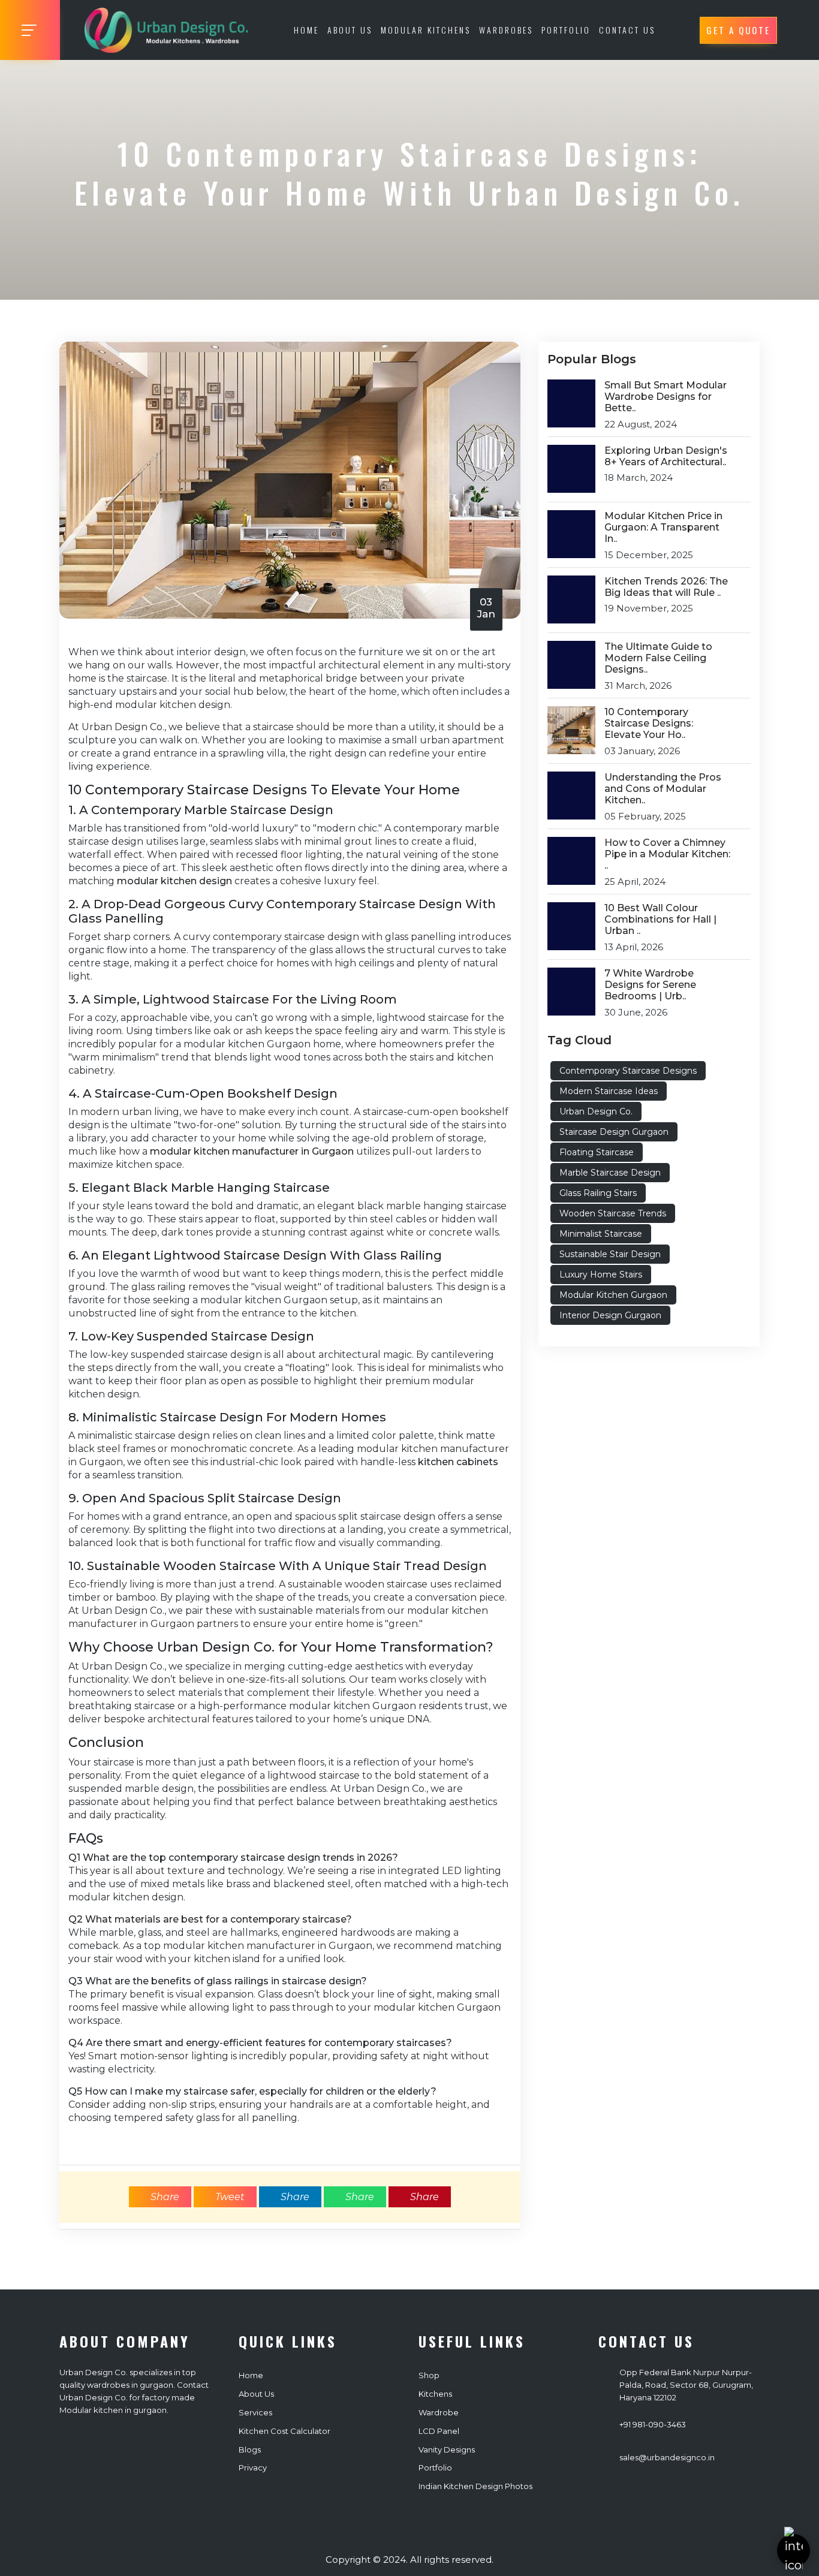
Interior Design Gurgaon (610, 1315)
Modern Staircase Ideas (609, 1091)
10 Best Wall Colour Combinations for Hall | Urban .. (660, 919)
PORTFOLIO (566, 30)
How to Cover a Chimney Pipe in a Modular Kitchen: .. (667, 854)
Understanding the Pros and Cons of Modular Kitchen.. (663, 789)
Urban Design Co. (596, 1111)
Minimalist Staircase (601, 1234)
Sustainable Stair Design (610, 1254)
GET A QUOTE (738, 30)
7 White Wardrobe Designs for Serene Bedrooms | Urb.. (650, 985)
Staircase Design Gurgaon (614, 1132)
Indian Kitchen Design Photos (475, 2486)
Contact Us (627, 30)
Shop (429, 2375)
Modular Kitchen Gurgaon (613, 1295)
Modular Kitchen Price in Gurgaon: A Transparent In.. (663, 527)
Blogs (250, 2450)
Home (306, 30)
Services (255, 2412)
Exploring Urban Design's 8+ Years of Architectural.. (666, 456)
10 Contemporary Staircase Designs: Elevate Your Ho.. (649, 723)
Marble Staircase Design (610, 1173)
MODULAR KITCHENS (426, 30)
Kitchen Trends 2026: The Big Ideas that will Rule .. (666, 587)
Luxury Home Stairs (601, 1275)
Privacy (253, 2467)
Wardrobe (439, 2412)
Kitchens (435, 2394)
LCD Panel (439, 2431)
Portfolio (435, 2467)
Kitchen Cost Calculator (284, 2431)
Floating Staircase (597, 1152)
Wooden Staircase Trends (613, 1213)
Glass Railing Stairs (598, 1193)
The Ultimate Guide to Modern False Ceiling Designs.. (658, 658)
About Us (350, 30)
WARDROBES (506, 30)
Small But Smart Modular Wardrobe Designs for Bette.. (666, 397)
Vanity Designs (447, 2450)
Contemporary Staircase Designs (628, 1071)
